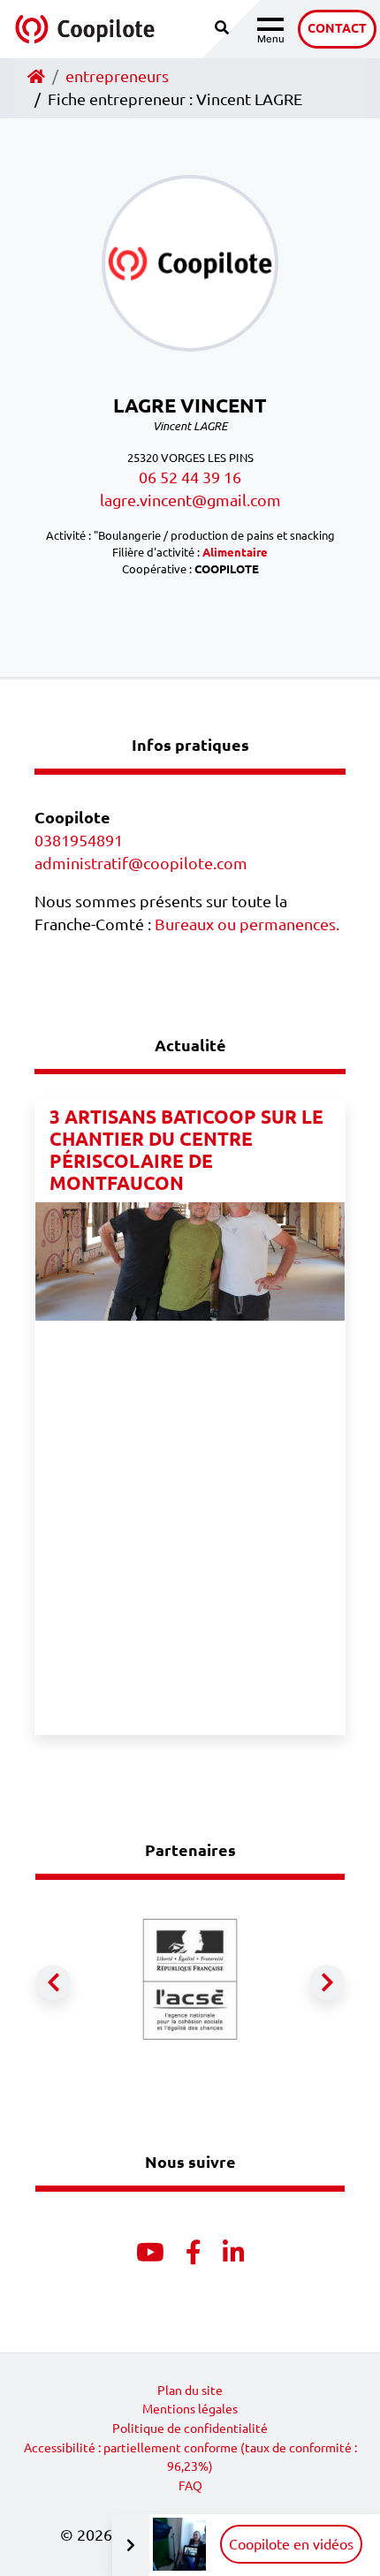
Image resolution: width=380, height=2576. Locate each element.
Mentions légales (190, 2409)
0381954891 (79, 841)
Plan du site (190, 2390)
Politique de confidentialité (190, 2428)
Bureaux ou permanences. (247, 924)
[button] (53, 1982)
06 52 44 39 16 (190, 477)
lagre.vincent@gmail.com (190, 500)
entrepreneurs (117, 76)
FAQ (190, 2486)
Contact (337, 28)
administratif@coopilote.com (141, 864)
